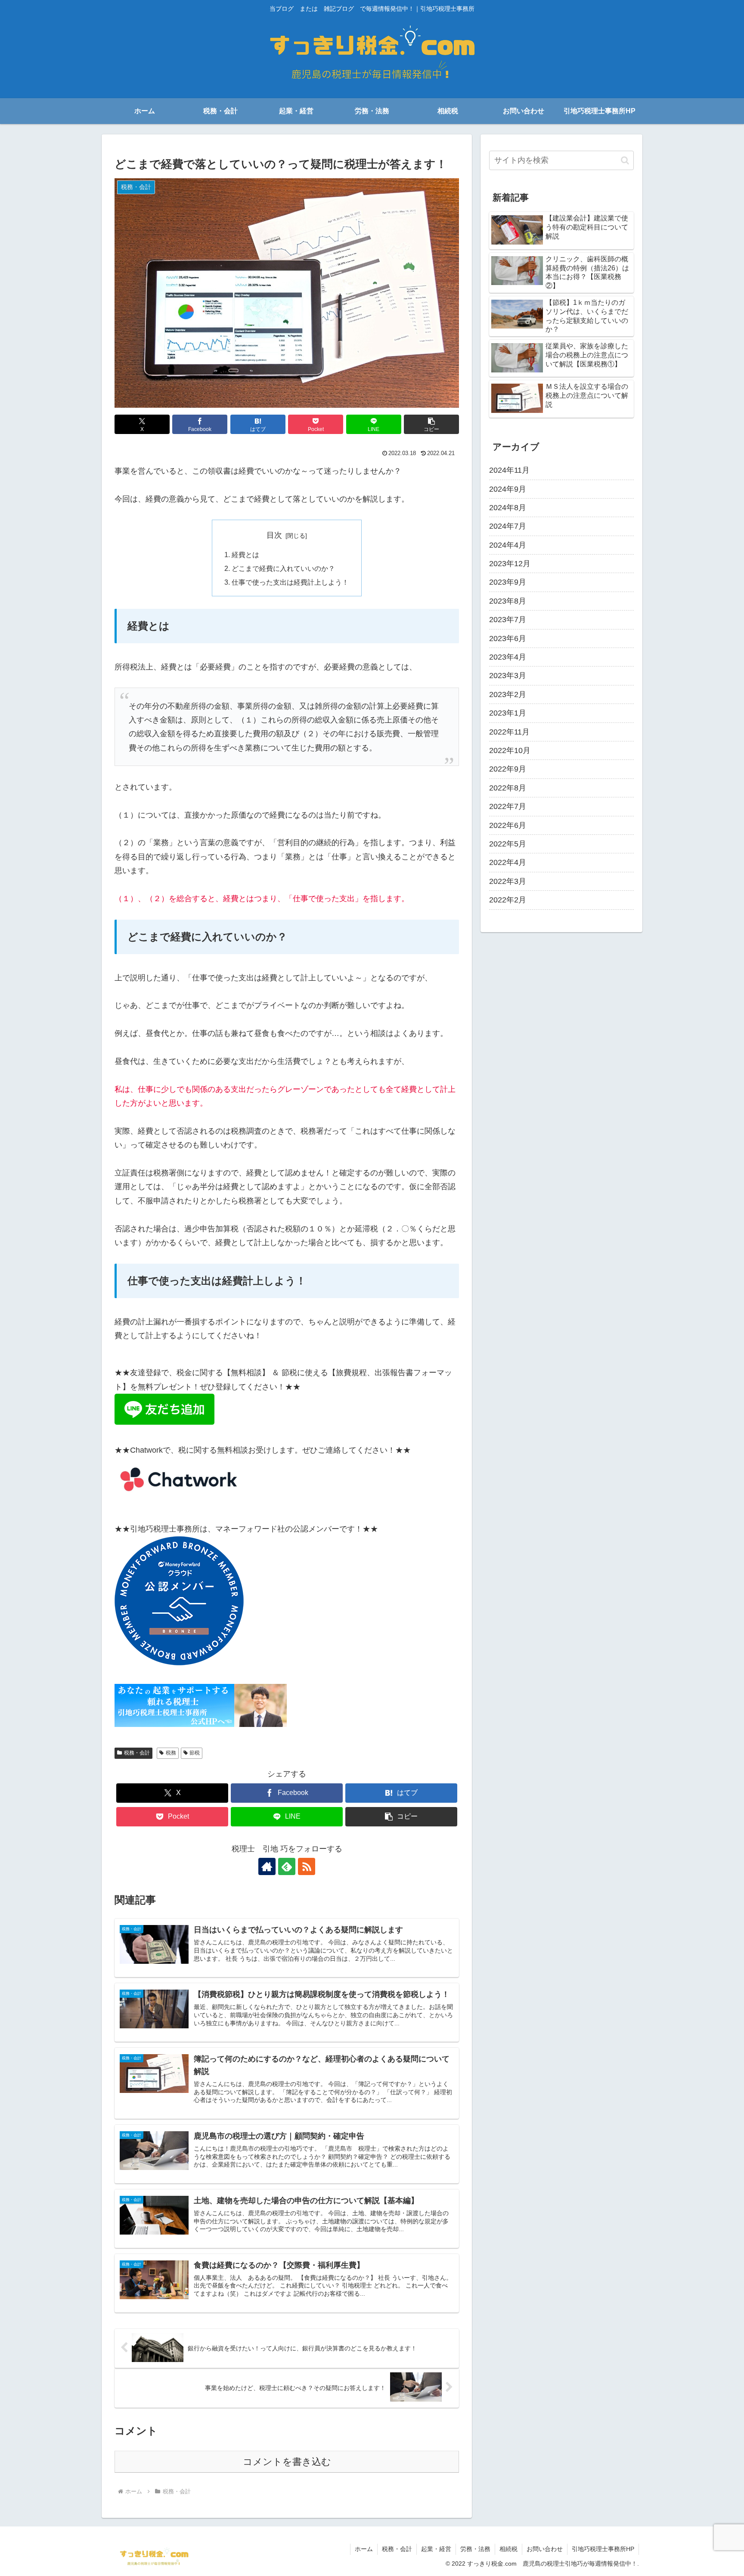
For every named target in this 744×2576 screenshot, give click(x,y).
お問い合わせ (545, 2549)
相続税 (508, 2549)
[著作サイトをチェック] (267, 1866)
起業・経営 (436, 2549)
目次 (274, 535)
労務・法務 (475, 2549)
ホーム (364, 2549)
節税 (195, 1753)
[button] (431, 424)
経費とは (245, 555)
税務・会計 (137, 1753)
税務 (171, 1753)
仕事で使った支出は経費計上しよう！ (290, 582)
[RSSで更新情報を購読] (307, 1866)
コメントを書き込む (287, 2462)
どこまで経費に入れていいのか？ (283, 568)
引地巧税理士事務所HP (603, 2549)
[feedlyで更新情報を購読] (287, 1866)
